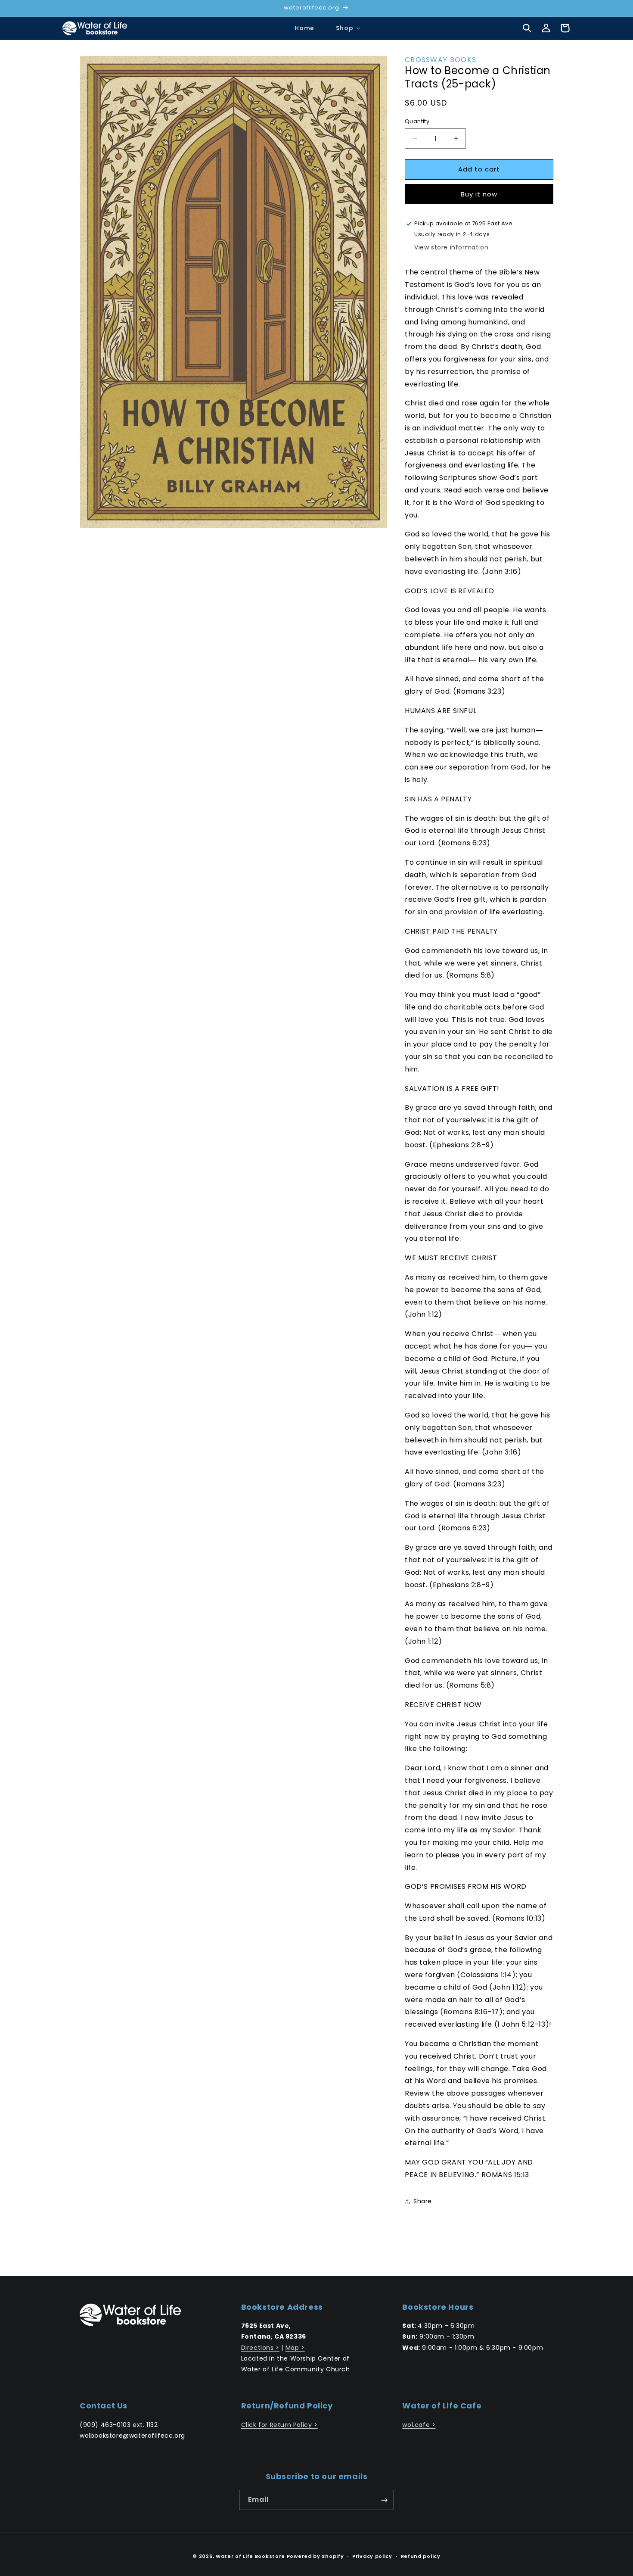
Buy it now (479, 194)
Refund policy (421, 2556)
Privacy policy (372, 2556)
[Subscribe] (384, 2500)
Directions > (260, 2348)
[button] (344, 28)
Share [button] (423, 2201)
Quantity (417, 121)
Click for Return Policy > (279, 2425)
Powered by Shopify (315, 2556)
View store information (451, 247)
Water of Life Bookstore (250, 2556)
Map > (295, 2348)
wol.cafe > (419, 2425)
